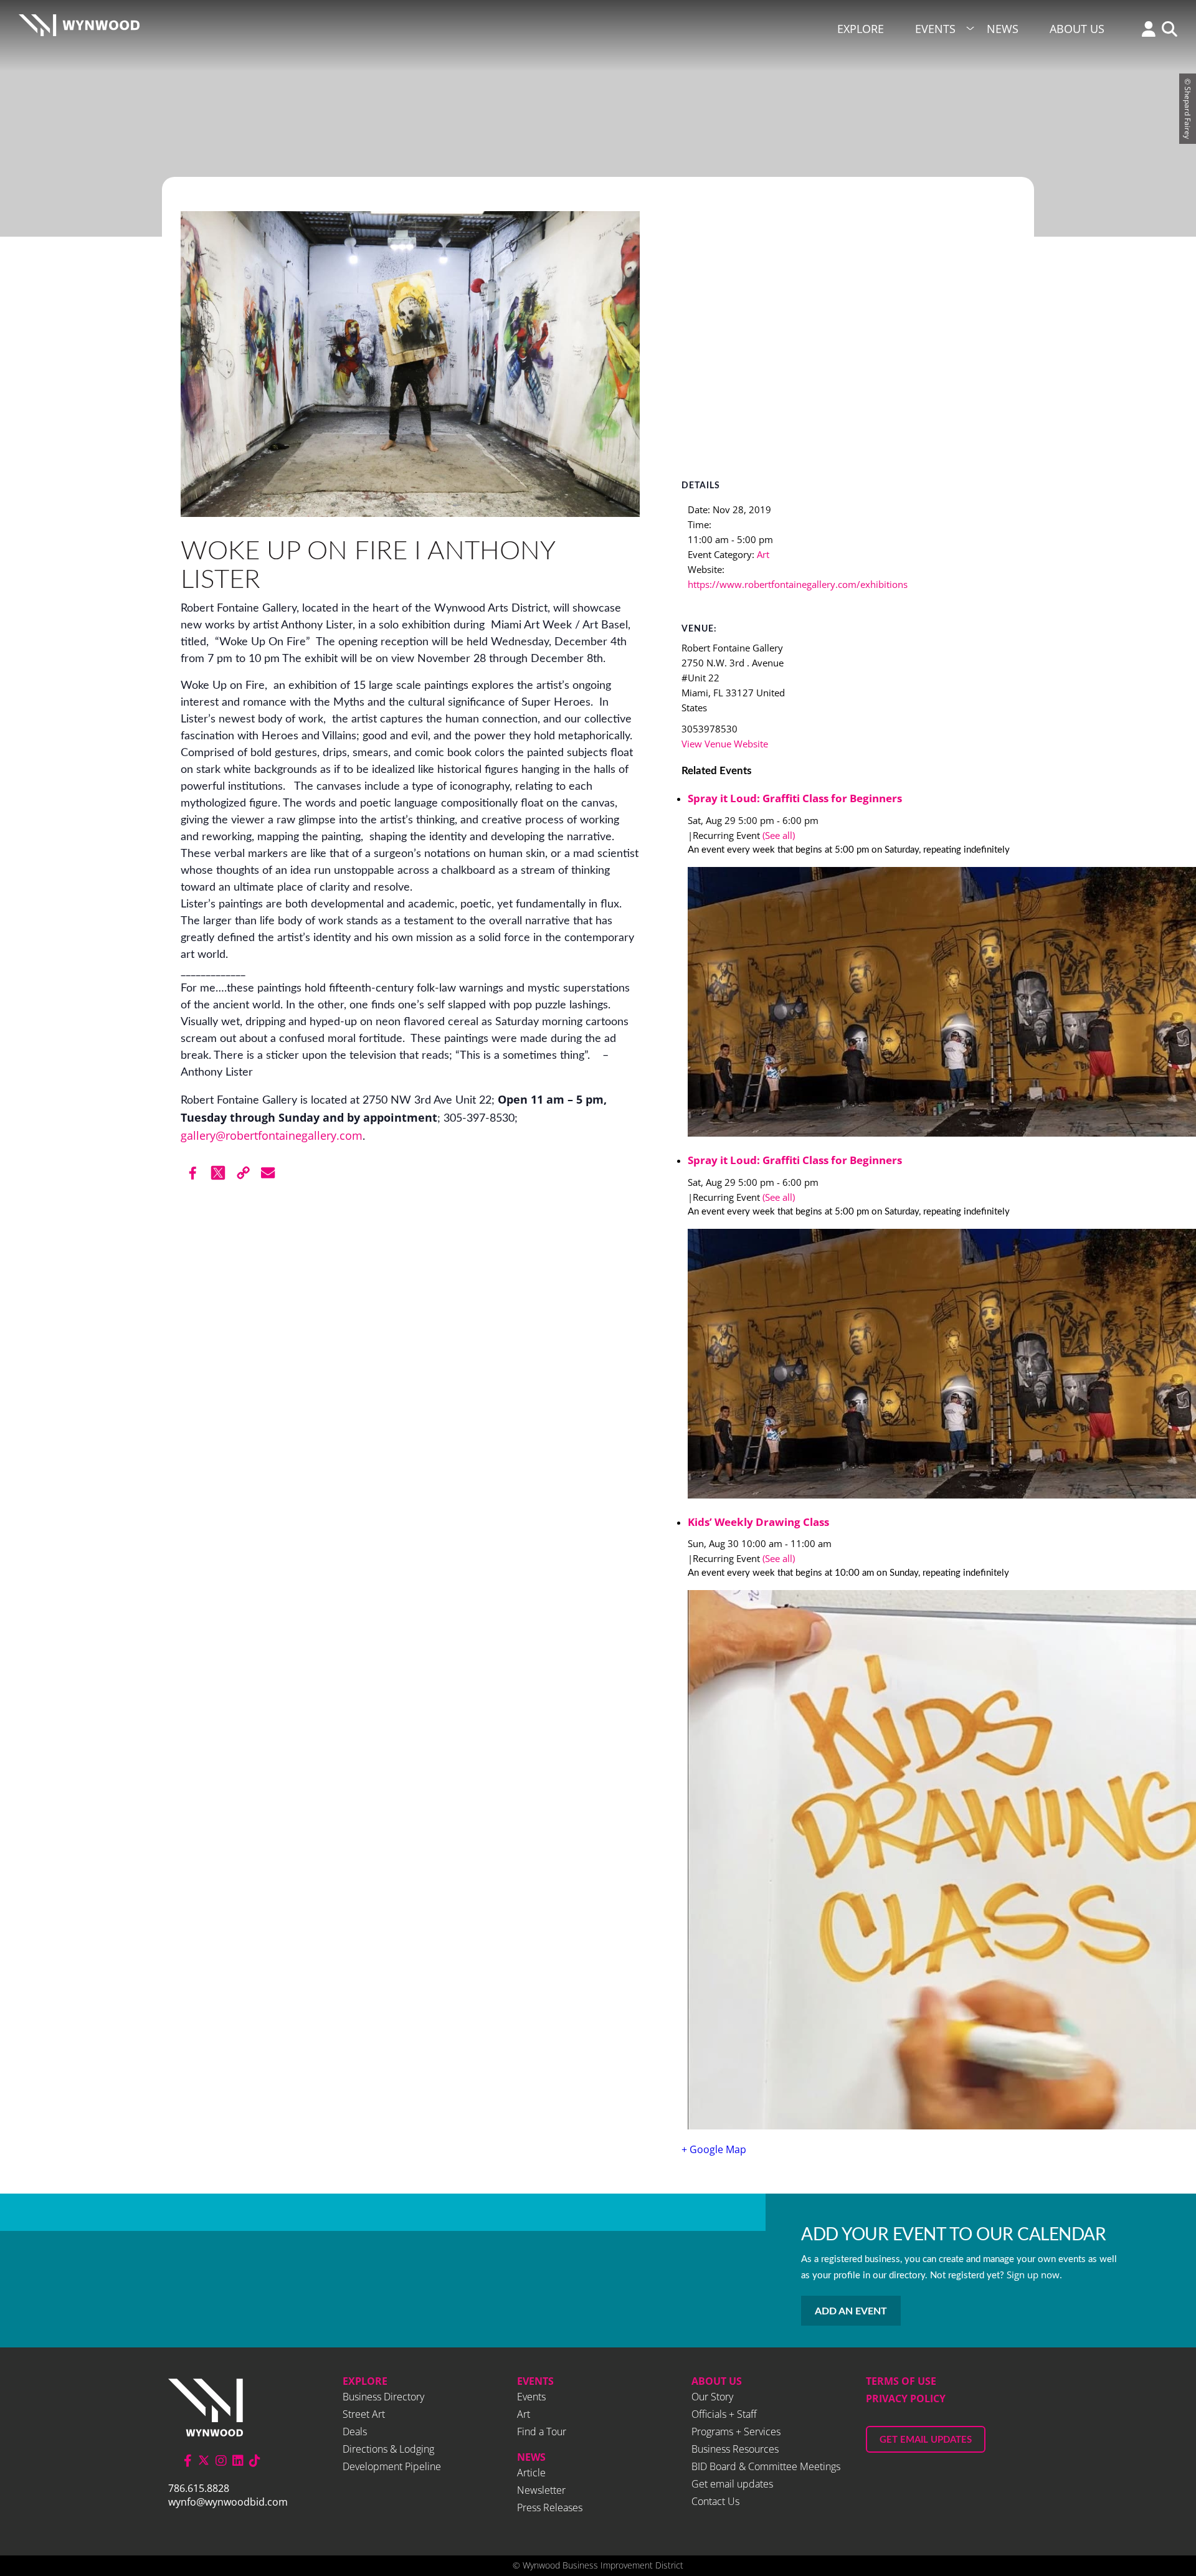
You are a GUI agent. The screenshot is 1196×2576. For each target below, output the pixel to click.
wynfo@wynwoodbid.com (228, 2502)
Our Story (712, 2397)
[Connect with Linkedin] (238, 2460)
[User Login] (1146, 30)
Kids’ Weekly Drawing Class (758, 1522)
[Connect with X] (204, 2460)
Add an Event (851, 2311)
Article (531, 2473)
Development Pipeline (392, 2466)
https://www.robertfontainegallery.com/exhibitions (798, 584)
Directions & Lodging (388, 2449)
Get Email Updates (926, 2440)
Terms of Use (901, 2381)
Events (935, 29)
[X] (218, 1173)
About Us (1077, 29)
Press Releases (550, 2507)
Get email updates (732, 2484)
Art (763, 554)
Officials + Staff (724, 2414)
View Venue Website (725, 744)
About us (717, 2381)
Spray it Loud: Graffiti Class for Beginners (795, 798)
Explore (861, 29)
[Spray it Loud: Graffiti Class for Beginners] (852, 1004)
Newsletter (541, 2490)
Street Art (364, 2414)
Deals (355, 2432)
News (1003, 29)
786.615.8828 (199, 2488)
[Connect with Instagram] (221, 2460)
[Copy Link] (243, 1173)
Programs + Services (736, 2432)
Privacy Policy (906, 2398)
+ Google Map (714, 2149)
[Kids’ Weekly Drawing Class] (852, 1862)
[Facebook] (193, 1173)
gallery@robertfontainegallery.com (272, 1135)
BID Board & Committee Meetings (766, 2466)
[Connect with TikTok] (255, 2460)
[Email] (268, 1173)
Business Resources (735, 2449)
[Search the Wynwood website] (1166, 30)
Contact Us (715, 2501)
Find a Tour (542, 2432)
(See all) (779, 835)
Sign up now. (1034, 2275)
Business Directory (383, 2397)
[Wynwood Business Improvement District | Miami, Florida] (79, 29)
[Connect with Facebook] (188, 2460)
